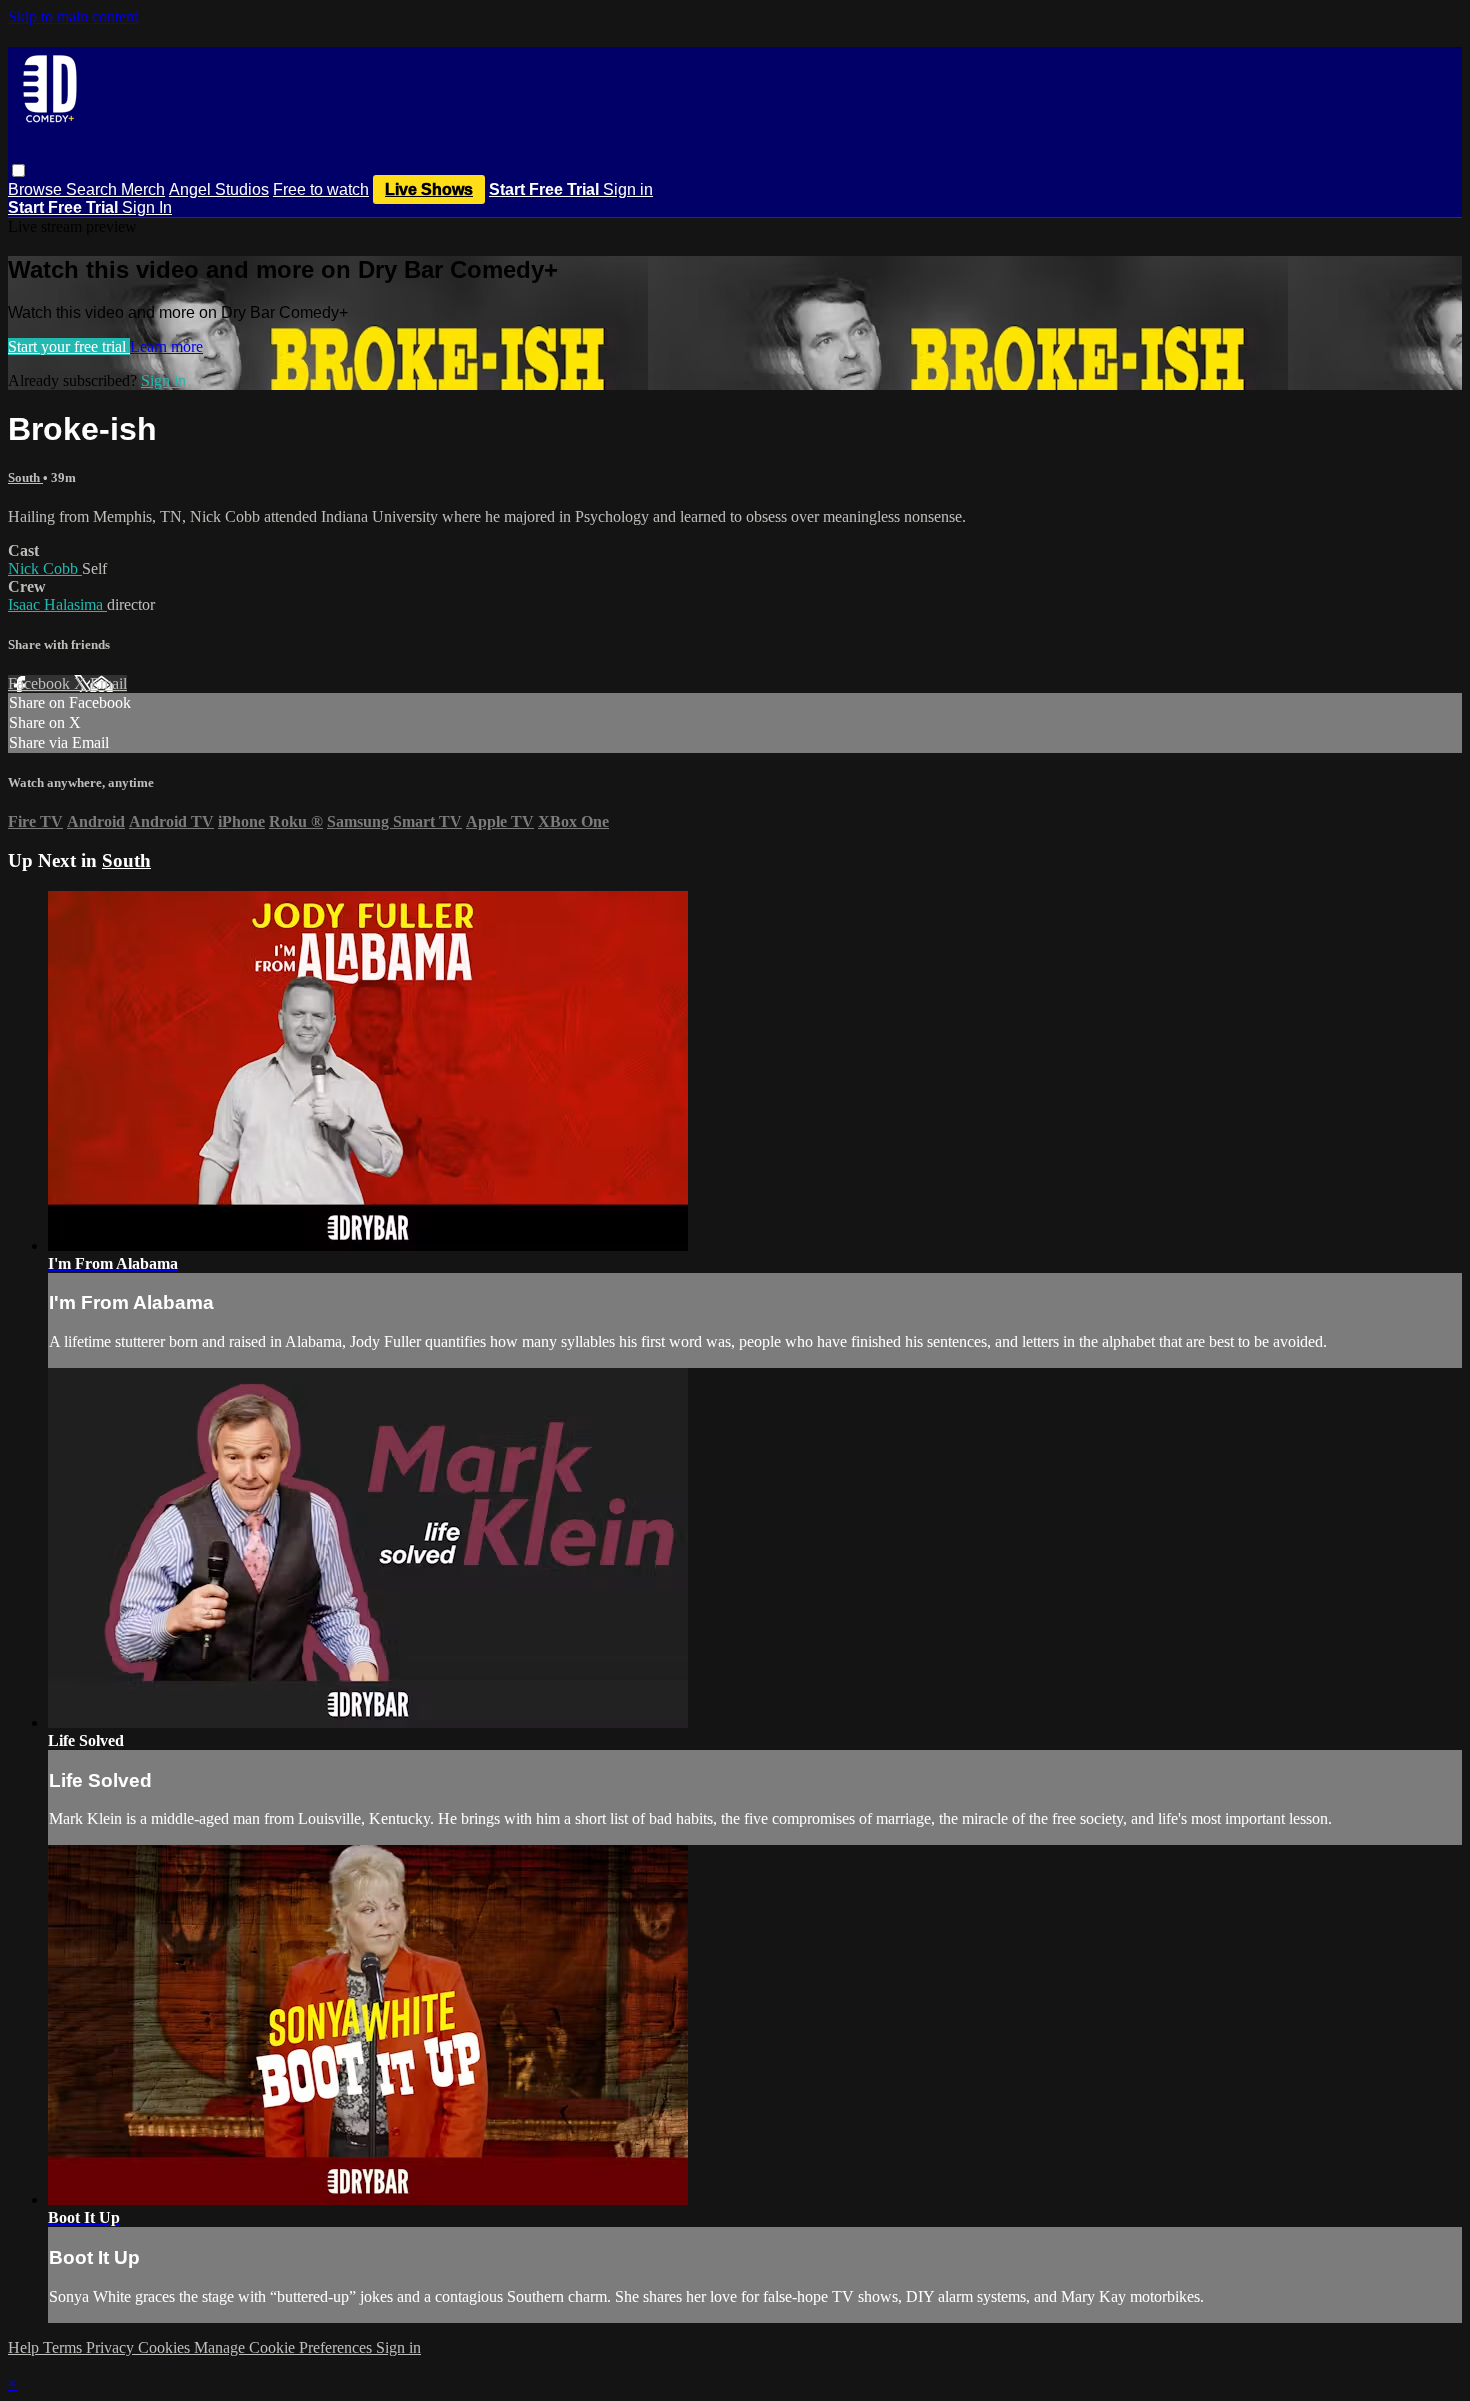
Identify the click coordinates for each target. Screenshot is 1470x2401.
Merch (143, 189)
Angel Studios (219, 189)
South (25, 477)
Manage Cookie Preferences (285, 2347)
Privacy (112, 2347)
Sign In (147, 207)
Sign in (628, 189)
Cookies (166, 2347)
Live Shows (429, 189)
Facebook (41, 683)
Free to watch (321, 189)
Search (93, 189)
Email (108, 683)
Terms (64, 2347)
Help (25, 2347)
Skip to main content (73, 16)
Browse (37, 189)
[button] (18, 170)
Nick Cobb (45, 568)
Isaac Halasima (57, 604)
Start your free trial (69, 346)
